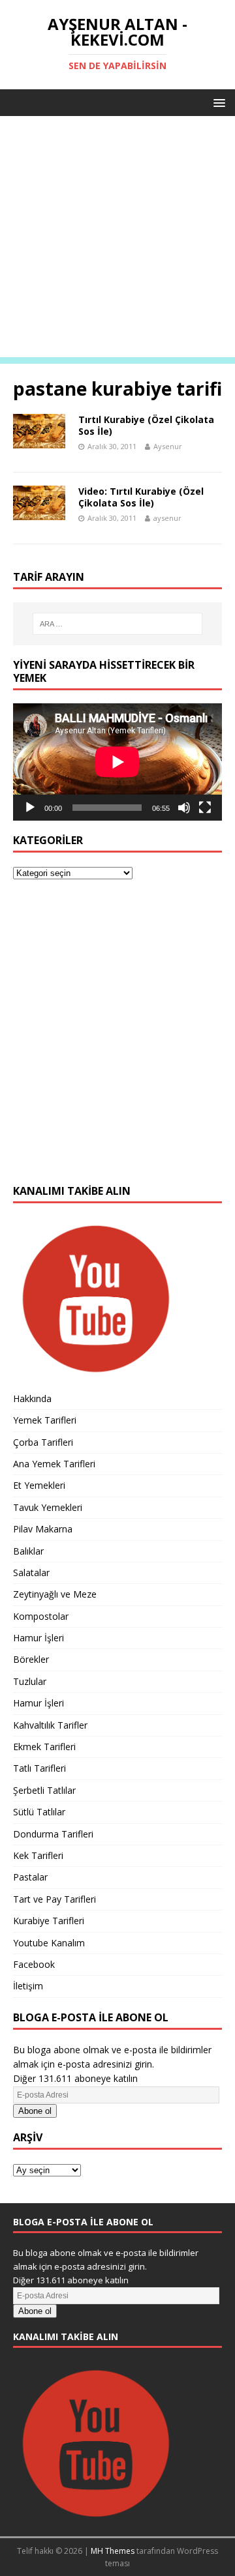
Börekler (31, 1659)
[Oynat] (30, 808)
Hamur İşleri (39, 1638)
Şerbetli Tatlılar (44, 1790)
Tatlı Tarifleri (39, 1768)
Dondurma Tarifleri (53, 1834)
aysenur (167, 518)
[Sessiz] (184, 808)
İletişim (28, 1986)
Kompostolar (41, 1616)
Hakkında (32, 1398)
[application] (117, 762)
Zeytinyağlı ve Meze (55, 1594)
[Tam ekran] (205, 808)
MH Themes (113, 2551)
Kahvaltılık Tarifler (50, 1725)
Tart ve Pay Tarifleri (55, 1899)
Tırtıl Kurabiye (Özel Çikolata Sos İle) (146, 425)
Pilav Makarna (43, 1529)
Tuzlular (30, 1681)
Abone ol (35, 2111)
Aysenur (168, 446)
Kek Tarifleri (38, 1855)
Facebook (34, 1964)
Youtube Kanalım (49, 1943)
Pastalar (30, 1877)
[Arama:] (117, 624)
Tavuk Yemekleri (48, 1507)
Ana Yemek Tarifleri (54, 1464)
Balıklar (28, 1551)
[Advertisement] (117, 240)
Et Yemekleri (39, 1485)
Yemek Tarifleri (45, 1420)
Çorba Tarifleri (43, 1442)
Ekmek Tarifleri (44, 1747)
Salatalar (31, 1573)
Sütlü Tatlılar (39, 1812)
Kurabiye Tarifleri (49, 1921)
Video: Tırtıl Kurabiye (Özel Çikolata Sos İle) (141, 497)
